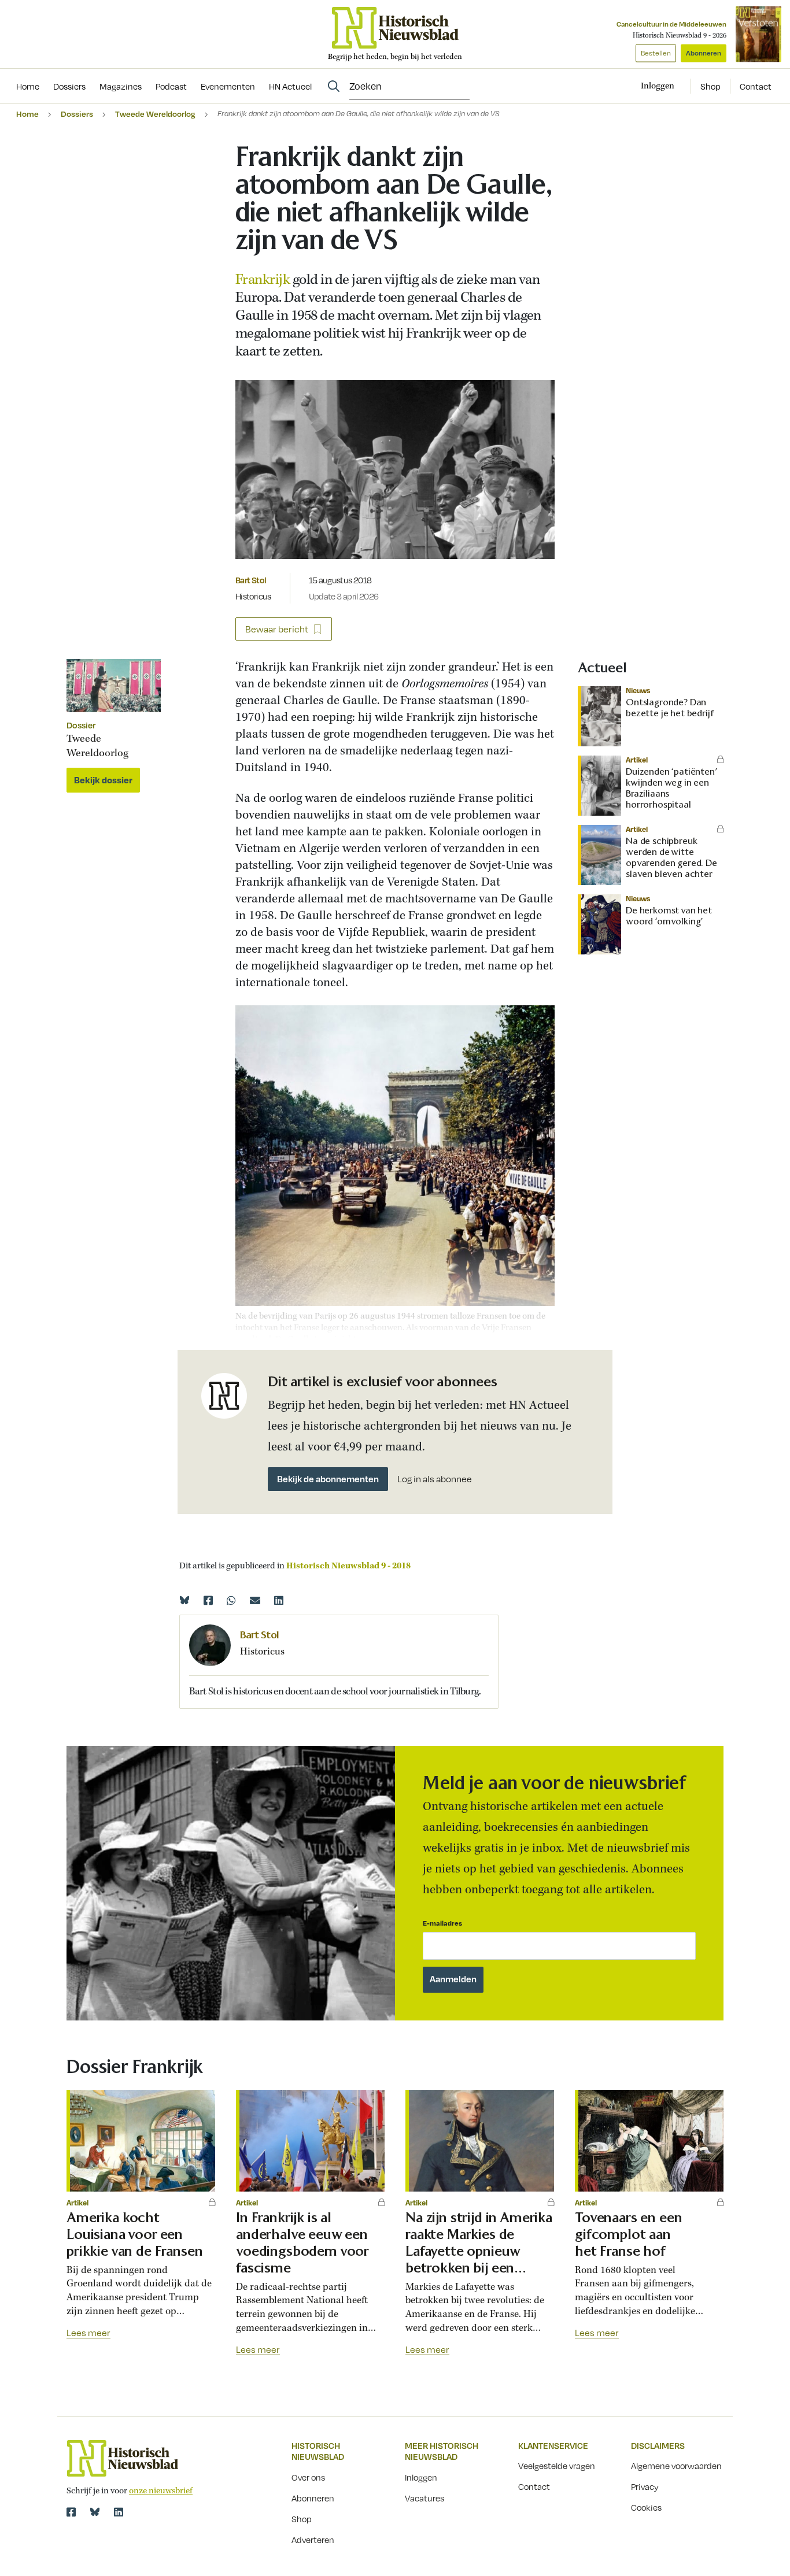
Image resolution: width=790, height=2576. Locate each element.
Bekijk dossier (103, 780)
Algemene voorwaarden (676, 2466)
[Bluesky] (184, 1600)
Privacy (645, 2486)
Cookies (646, 2507)
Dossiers (77, 114)
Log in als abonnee (435, 1479)
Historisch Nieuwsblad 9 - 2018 (348, 1566)
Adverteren (313, 2540)
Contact (756, 86)
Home (27, 114)
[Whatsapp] (231, 1600)
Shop (710, 86)
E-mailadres (442, 1923)
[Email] (255, 1600)
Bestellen (656, 53)
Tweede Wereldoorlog (155, 114)
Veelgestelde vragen (557, 2466)
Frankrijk (264, 280)
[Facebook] (208, 1600)
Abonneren (704, 53)
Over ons (308, 2477)
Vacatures (424, 2498)
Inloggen (421, 2477)
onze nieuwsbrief (161, 2491)
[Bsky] (95, 2512)
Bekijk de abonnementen (328, 1479)
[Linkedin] (279, 1600)
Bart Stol (251, 580)
